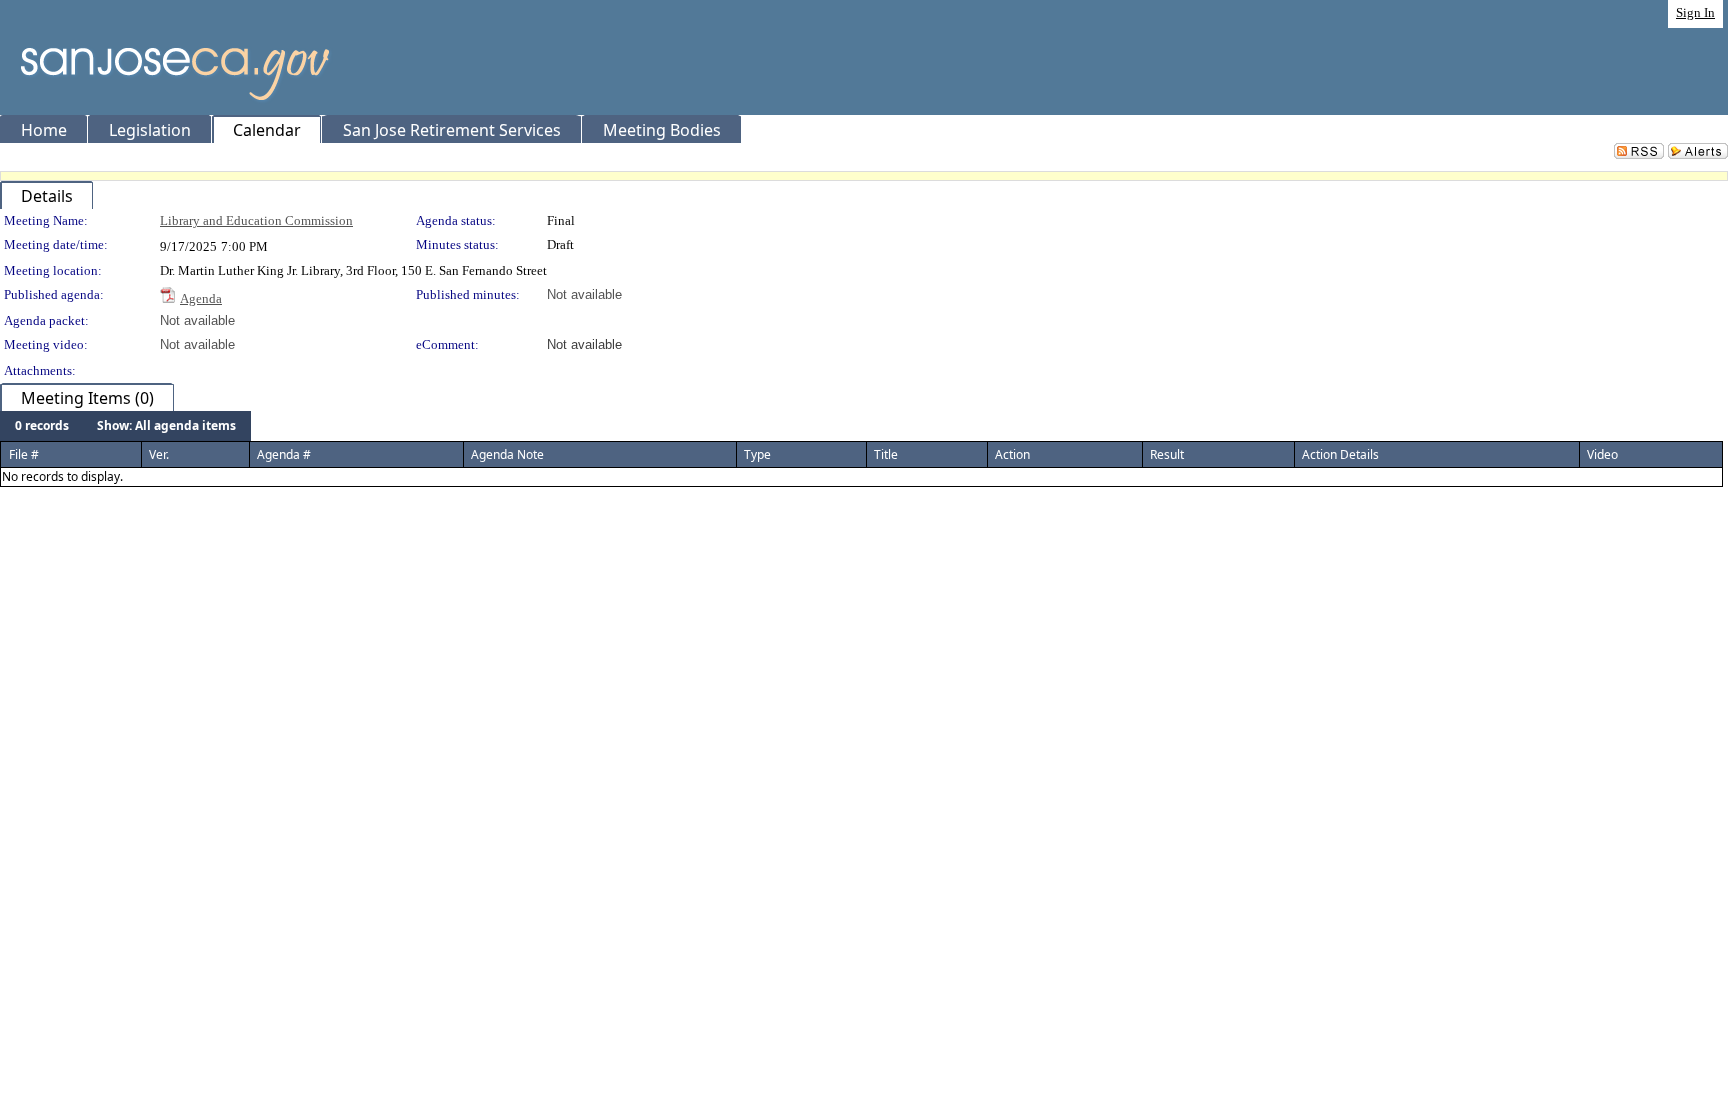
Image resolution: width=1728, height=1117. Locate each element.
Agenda (201, 298)
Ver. (159, 454)
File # (24, 454)
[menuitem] (42, 426)
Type (757, 454)
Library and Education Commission (256, 220)
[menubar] (125, 426)
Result (1167, 454)
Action (1012, 454)
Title (886, 454)
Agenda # (284, 454)
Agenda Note (507, 454)
